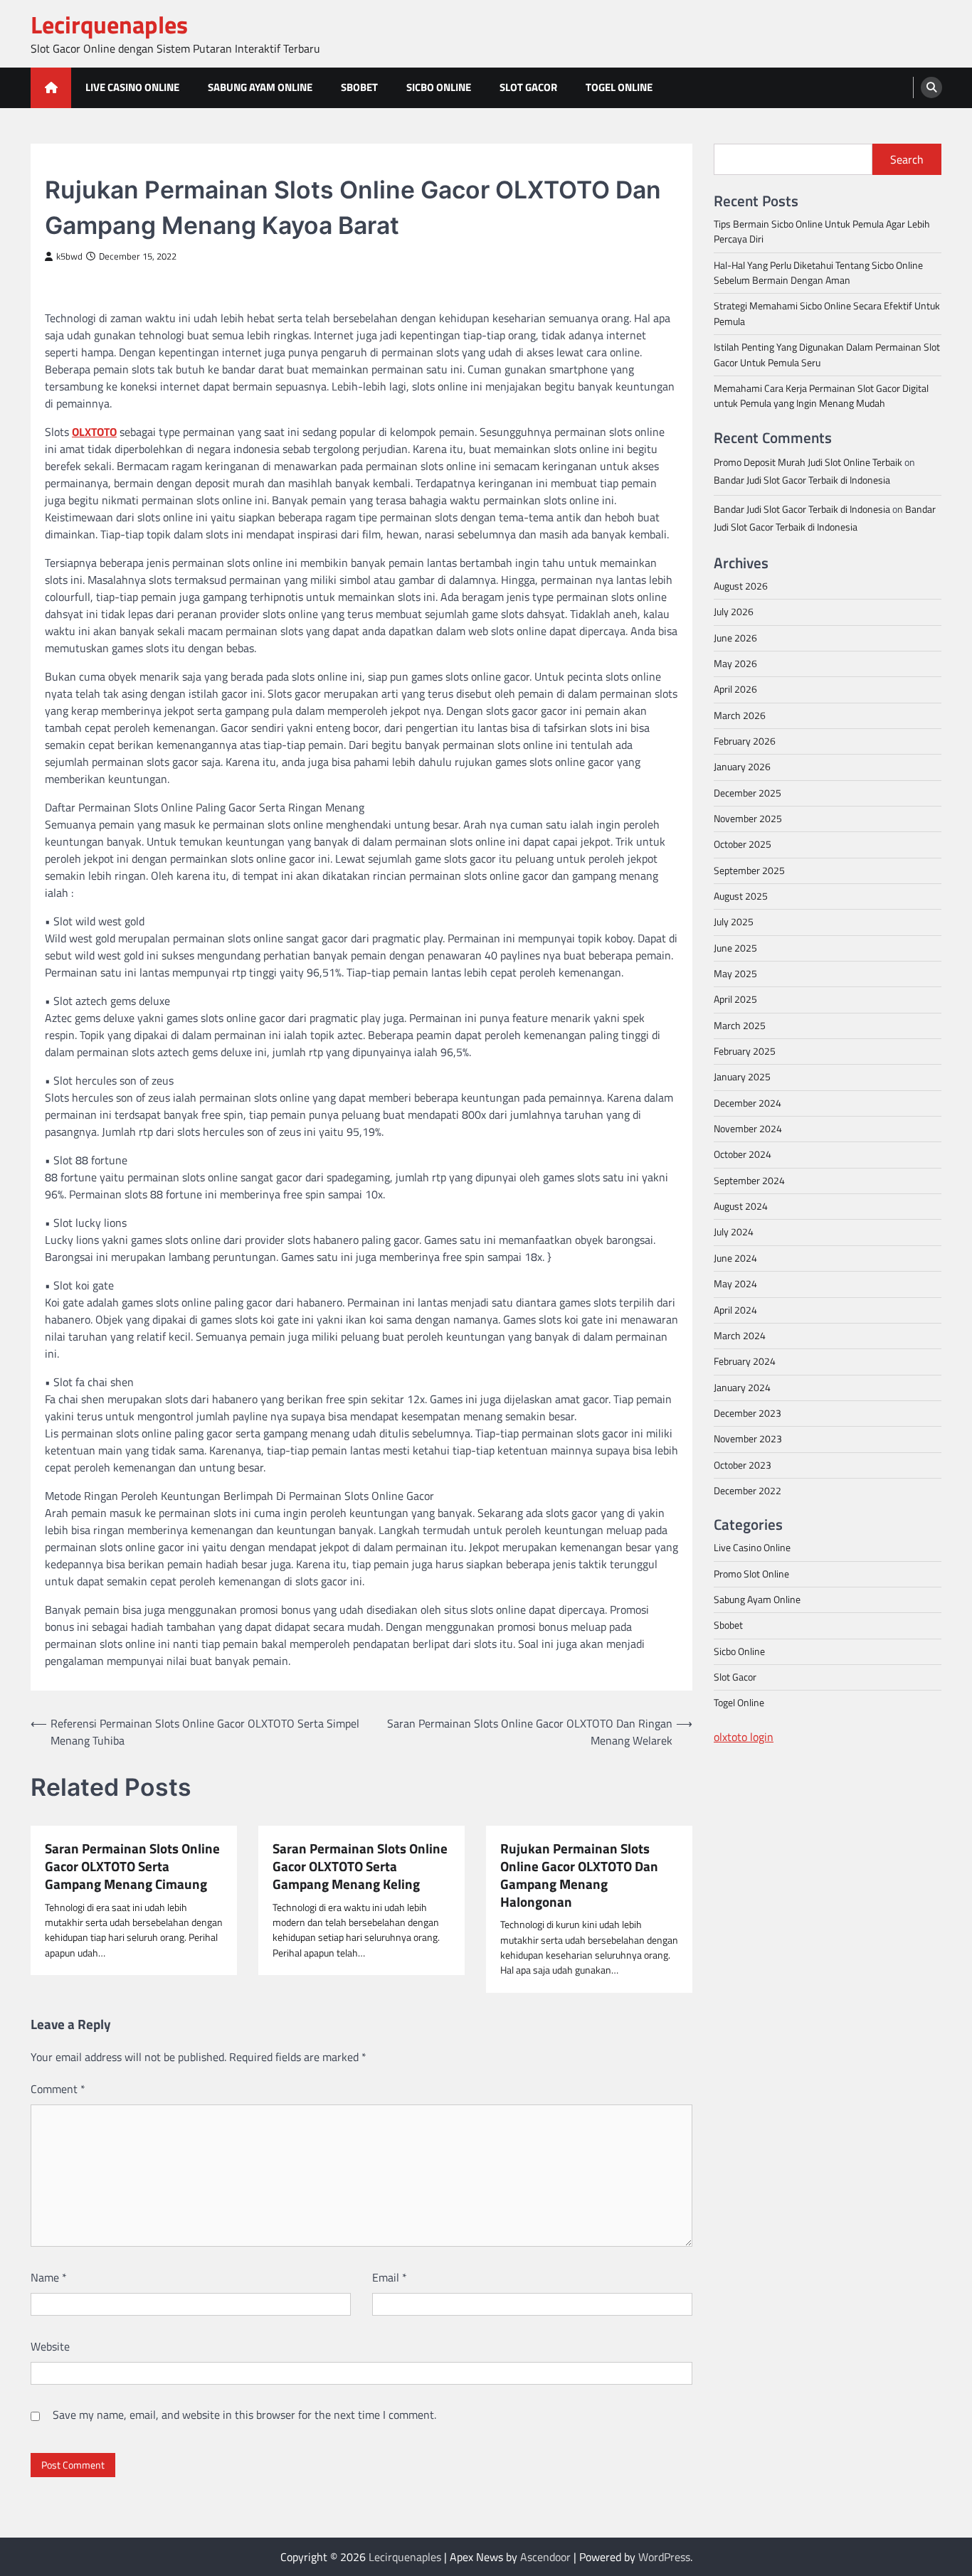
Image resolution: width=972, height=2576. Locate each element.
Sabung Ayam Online (260, 87)
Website (50, 2346)
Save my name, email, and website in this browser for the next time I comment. (244, 2415)
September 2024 (749, 1180)
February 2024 (745, 1361)
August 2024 (741, 1206)
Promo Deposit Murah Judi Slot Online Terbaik (808, 462)
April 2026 (735, 689)
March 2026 (740, 715)
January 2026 (742, 767)
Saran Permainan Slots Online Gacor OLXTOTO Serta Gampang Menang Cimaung (132, 1866)
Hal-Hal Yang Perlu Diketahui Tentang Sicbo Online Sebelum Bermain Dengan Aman (818, 272)
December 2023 (748, 1412)
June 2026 (735, 637)
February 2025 (745, 1050)
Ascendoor (545, 2557)
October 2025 (743, 844)
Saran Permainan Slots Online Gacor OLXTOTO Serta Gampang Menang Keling (360, 1866)
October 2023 (743, 1464)
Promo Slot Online (751, 1573)
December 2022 (748, 1490)
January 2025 (742, 1077)
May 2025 (735, 973)
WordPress (664, 2557)
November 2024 (748, 1128)
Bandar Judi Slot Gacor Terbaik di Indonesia (802, 479)
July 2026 (734, 612)
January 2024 (742, 1387)
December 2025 (748, 792)
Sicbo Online (439, 87)
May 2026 (735, 663)
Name (49, 2277)
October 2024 (743, 1154)
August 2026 (741, 585)
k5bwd (69, 256)
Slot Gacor (528, 87)
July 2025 (734, 922)
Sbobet (359, 87)
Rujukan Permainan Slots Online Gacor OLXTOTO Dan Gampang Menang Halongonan (579, 1875)
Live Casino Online (132, 87)
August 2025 (741, 895)
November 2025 (748, 818)
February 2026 (745, 740)
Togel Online (619, 87)
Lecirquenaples (109, 25)
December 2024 (748, 1102)
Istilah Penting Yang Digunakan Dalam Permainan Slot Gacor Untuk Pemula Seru (827, 355)
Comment (58, 2089)
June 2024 (735, 1257)
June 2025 (735, 947)
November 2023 (748, 1439)
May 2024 (735, 1284)
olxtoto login (744, 1736)
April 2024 (735, 1309)
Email (390, 2277)
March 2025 (740, 1025)
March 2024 (740, 1335)
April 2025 (735, 999)
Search (907, 159)
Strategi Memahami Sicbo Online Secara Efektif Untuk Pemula (827, 313)
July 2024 (734, 1232)
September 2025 (749, 870)
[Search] (931, 87)
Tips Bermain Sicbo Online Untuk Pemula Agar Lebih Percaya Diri (822, 231)
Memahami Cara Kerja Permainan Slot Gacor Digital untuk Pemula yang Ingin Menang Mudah (821, 395)
